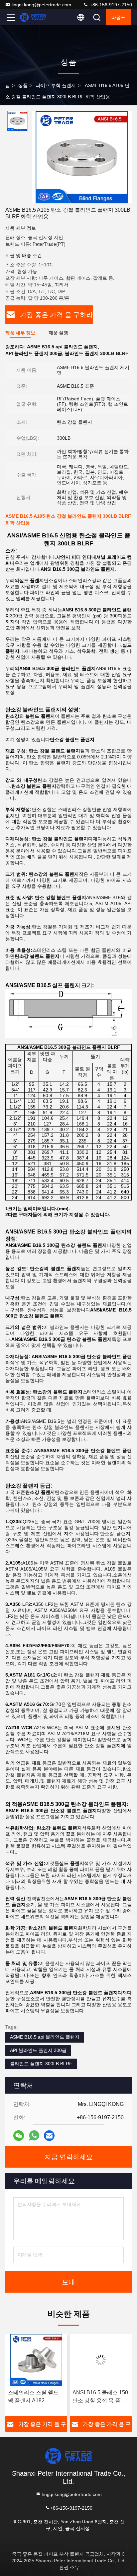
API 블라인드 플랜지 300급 (38, 2050)
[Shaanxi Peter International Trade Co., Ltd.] (33, 17)
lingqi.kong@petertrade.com (41, 5)
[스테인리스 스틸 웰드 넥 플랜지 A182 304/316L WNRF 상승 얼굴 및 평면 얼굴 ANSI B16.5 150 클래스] (36, 2360)
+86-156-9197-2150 (110, 5)
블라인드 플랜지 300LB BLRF (41, 2064)
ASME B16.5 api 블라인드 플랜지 (45, 2037)
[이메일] (49, 2136)
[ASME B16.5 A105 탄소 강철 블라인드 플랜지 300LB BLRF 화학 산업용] (82, 157)
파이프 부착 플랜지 (56, 85)
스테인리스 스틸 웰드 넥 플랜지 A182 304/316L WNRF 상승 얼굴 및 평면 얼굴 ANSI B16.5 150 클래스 (36, 2397)
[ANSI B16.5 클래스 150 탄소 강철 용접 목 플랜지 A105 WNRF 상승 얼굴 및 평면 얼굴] (101, 2360)
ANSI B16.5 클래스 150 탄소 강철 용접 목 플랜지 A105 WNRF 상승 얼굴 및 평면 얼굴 (100, 2397)
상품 (23, 85)
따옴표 (118, 17)
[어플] (34, 2135)
